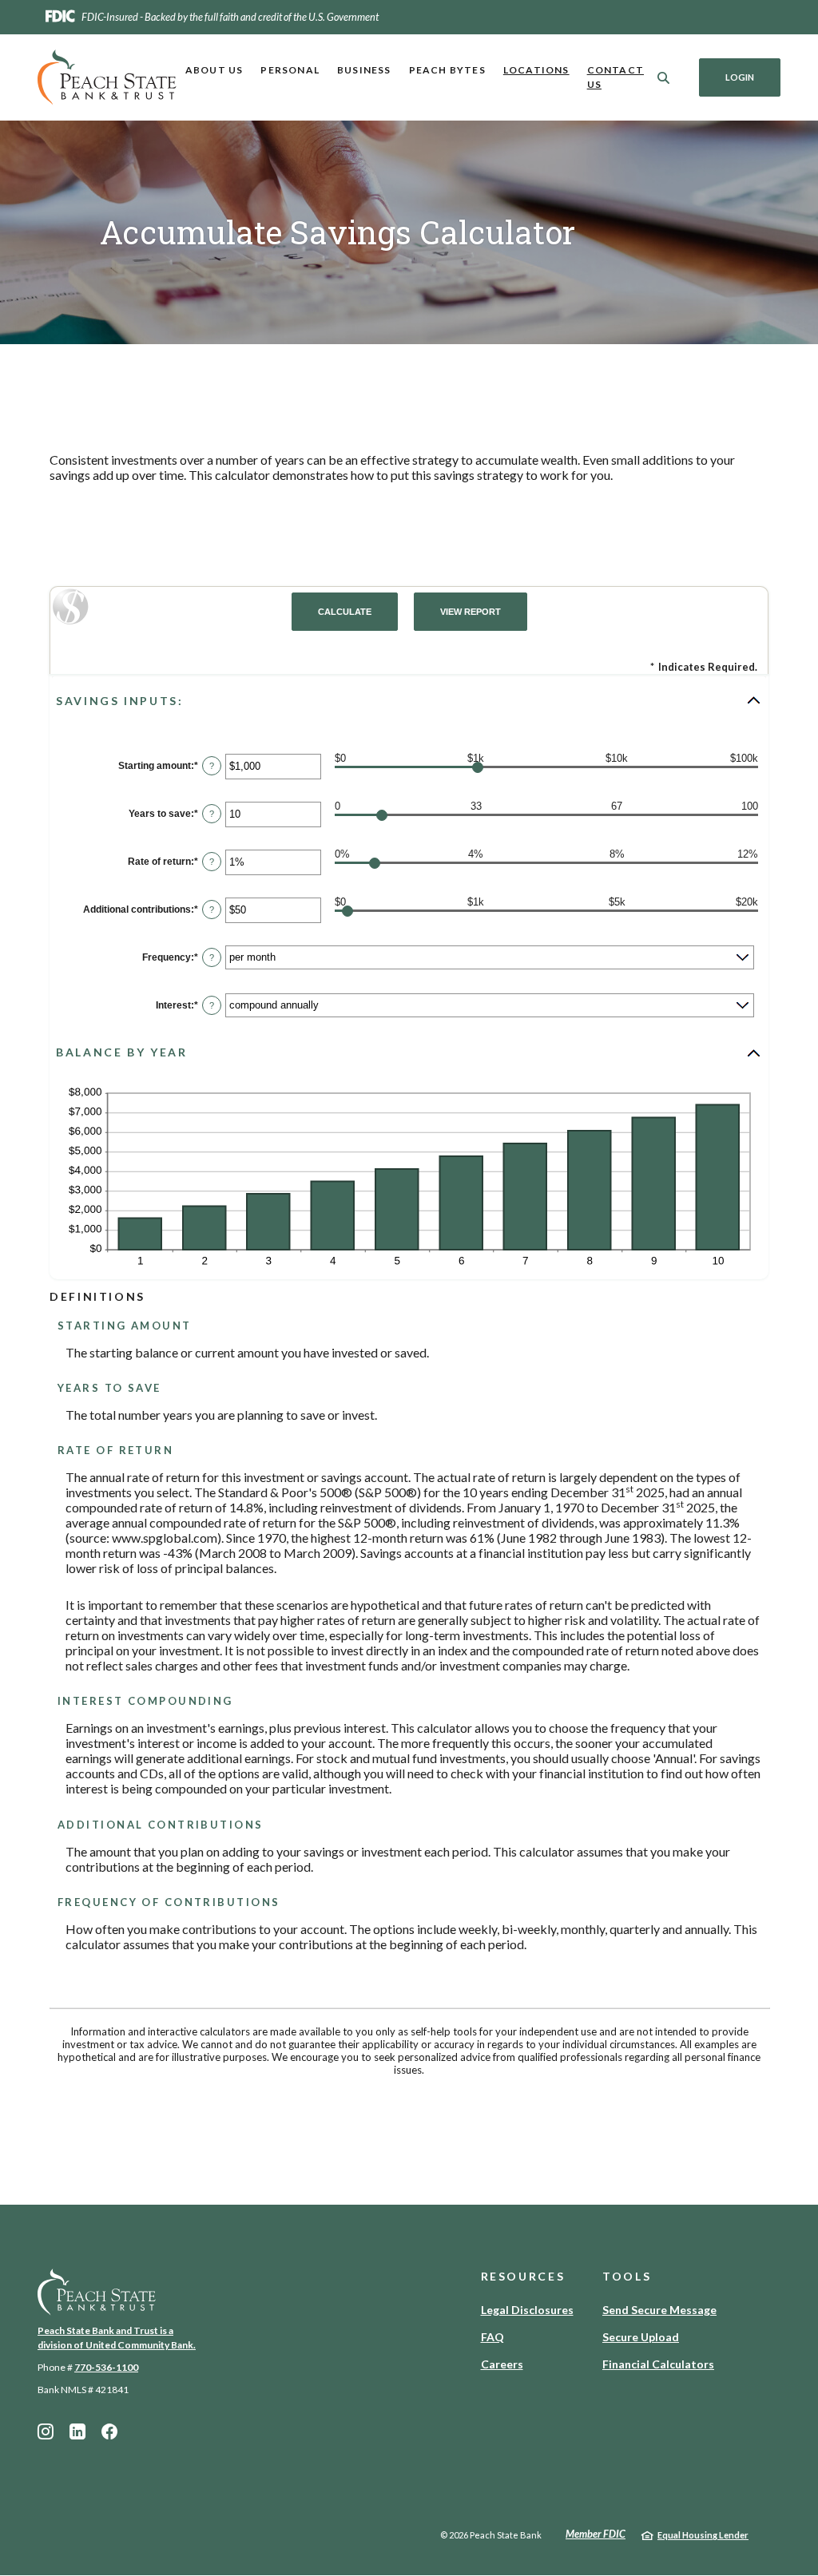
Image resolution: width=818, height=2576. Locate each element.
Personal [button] (290, 70)
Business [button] (364, 70)
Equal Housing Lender (703, 2535)
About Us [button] (214, 70)
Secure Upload (641, 2337)
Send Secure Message (659, 2310)
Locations (536, 70)
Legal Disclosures (527, 2310)
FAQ (492, 2337)
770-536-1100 (106, 2367)
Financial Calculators (658, 2364)
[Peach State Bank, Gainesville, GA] (107, 77)
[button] (409, 700)
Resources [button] (523, 2276)
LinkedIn (77, 2431)
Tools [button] (627, 2276)
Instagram (46, 2431)
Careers (502, 2364)
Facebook (109, 2431)
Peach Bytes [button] (447, 70)
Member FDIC (596, 2534)
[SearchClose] (664, 78)
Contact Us (615, 77)
